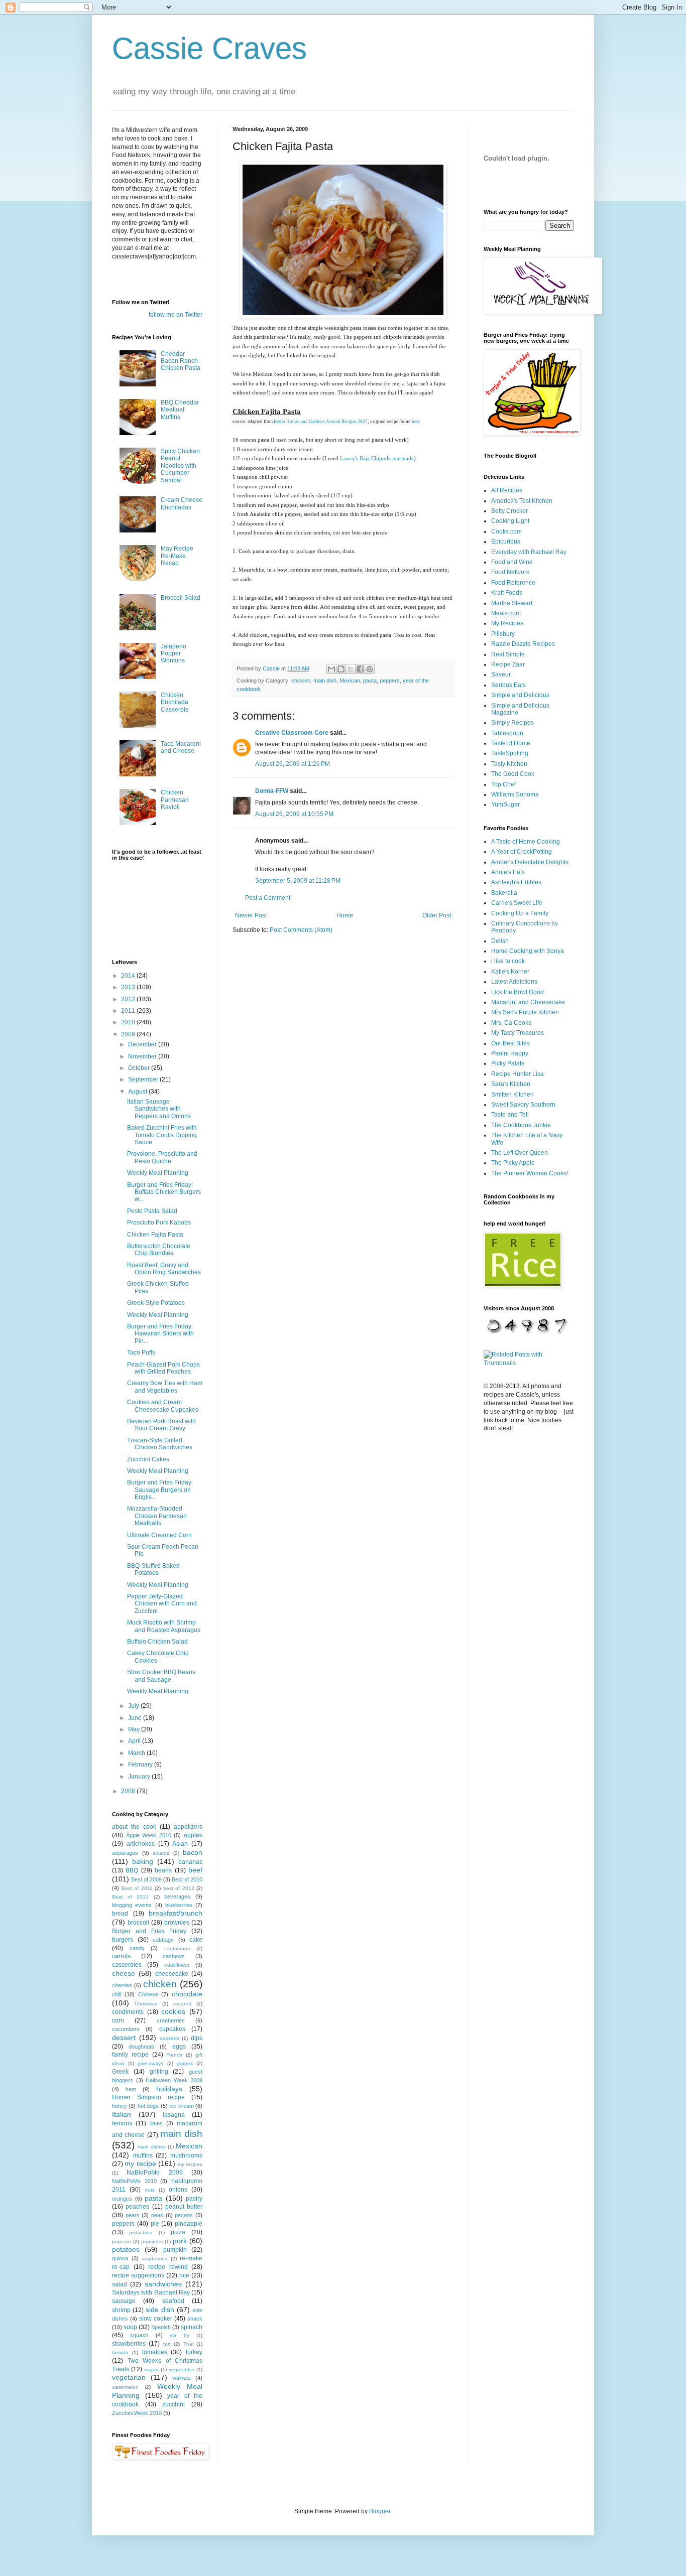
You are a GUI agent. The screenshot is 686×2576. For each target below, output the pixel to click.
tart (167, 2344)
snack (195, 2319)
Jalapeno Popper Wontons (174, 654)
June (136, 1718)
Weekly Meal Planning (158, 1173)
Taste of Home (511, 743)
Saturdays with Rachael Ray (151, 2292)
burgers (123, 1940)
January (140, 1777)
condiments (128, 2012)
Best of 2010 (187, 1879)
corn (118, 2020)
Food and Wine (512, 562)
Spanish (161, 2327)
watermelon (125, 2387)
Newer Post (251, 915)
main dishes (152, 2147)
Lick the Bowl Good (518, 992)
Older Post (437, 915)
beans (163, 1870)
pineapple (189, 2224)
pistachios (141, 2232)
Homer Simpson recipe (148, 2097)
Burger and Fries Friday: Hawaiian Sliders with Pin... (160, 1334)
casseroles (127, 1965)
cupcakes (172, 2029)
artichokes (141, 1844)
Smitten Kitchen (512, 1095)
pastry (194, 2199)
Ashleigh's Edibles (516, 882)
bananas (190, 1862)
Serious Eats (508, 685)
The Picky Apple (513, 1163)
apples (193, 1835)
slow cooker (156, 2319)
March (137, 1753)
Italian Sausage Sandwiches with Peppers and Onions (159, 1109)
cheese (124, 1973)
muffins (143, 2155)
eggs (179, 2047)
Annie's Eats (508, 872)
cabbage (163, 1940)
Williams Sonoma (515, 794)
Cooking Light (510, 521)
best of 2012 (179, 1888)
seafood (173, 2301)
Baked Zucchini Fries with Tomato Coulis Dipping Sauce (162, 1135)
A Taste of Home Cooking (526, 842)
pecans (184, 2215)
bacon (193, 1852)
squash (139, 2335)
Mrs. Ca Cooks (511, 1023)
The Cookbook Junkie (521, 1125)
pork (180, 2241)
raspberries (154, 2259)
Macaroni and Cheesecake (528, 1002)
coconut (182, 2004)
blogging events (132, 1905)
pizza (178, 2232)
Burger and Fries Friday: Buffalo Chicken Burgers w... (164, 1192)
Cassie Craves (209, 48)
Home (345, 915)
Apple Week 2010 (149, 1835)
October (140, 1068)
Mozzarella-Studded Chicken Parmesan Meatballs (157, 1516)
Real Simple (508, 654)
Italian (122, 2114)
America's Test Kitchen (522, 501)
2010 (129, 1022)
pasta (370, 681)
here (416, 422)
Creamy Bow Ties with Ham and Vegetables (165, 1387)
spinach (192, 2327)
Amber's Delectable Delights (530, 862)
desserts (169, 2038)
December (143, 1044)
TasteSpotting (510, 753)
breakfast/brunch (176, 1913)
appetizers (188, 1827)
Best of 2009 (146, 1879)
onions (178, 2190)
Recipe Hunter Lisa (518, 1074)
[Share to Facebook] (360, 669)
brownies (177, 1923)
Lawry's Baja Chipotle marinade (377, 458)
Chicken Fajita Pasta (155, 1235)
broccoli (138, 1923)
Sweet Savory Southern (523, 1105)
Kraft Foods (507, 593)
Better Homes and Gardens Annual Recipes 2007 (321, 422)
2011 (129, 1011)
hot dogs (148, 2106)
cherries (122, 1985)
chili (117, 1994)
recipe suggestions (138, 2275)
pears (133, 2215)
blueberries (179, 1905)
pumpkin (175, 2250)
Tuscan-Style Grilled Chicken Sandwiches (160, 1444)
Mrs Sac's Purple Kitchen (525, 1012)
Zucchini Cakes (148, 1459)
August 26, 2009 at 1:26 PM (293, 764)
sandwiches (163, 2284)
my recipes (190, 2164)
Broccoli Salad (181, 598)
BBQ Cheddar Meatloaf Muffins (180, 410)
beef (195, 1870)
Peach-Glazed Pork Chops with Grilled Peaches (163, 1368)
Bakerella (504, 893)
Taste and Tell (510, 1115)
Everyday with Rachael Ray (529, 552)
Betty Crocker (509, 511)
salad (120, 2284)
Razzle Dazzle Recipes (523, 644)
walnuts (182, 2378)
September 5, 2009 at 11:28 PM (298, 881)
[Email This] (331, 669)
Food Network (510, 572)
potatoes (126, 2249)
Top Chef (503, 784)
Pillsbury (503, 634)
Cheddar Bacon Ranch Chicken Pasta (181, 361)
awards (161, 1853)
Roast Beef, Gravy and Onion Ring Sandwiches (164, 1269)
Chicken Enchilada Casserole (175, 702)
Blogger (380, 2511)
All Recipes (507, 490)
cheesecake (172, 1974)
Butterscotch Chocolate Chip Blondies (159, 1250)
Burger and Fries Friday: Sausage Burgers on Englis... (160, 1490)
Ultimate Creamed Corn (159, 1535)
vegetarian (129, 2377)
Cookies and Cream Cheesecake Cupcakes (163, 1406)
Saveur (501, 674)
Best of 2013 (130, 1897)
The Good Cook (513, 774)
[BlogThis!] (341, 669)
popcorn (122, 2242)
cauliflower (177, 1965)
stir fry (179, 2335)
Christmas (146, 2004)
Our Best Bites (510, 1043)
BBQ (132, 1870)
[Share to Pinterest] (370, 669)
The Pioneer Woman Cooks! (530, 1173)
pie (155, 2224)
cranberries (171, 2020)
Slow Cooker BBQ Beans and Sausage (161, 1676)
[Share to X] (351, 669)
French (174, 2055)
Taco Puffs (141, 1352)
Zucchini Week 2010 (137, 2413)
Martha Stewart (512, 603)
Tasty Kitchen (509, 764)
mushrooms (186, 2155)
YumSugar (505, 804)
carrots (121, 1956)
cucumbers (126, 2029)
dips (197, 2038)
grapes (185, 2063)
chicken (301, 681)
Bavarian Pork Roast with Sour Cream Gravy (161, 1425)
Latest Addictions (514, 982)
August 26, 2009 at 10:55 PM (294, 814)
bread (120, 1914)
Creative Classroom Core (292, 733)
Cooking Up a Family (520, 913)
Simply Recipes (512, 723)
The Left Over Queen (520, 1153)
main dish (325, 681)
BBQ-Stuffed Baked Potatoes (153, 1569)
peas (157, 2215)
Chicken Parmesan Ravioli (175, 800)
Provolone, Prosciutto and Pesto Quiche (162, 1157)
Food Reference (513, 583)
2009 (129, 1034)
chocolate (187, 1994)
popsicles (152, 2242)
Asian (180, 1844)
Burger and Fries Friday (149, 1931)
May (135, 1729)
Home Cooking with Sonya (528, 951)
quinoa (120, 2258)
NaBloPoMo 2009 (154, 2173)
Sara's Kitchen (511, 1084)
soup (130, 2327)
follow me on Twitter (176, 315)
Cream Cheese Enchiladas (182, 503)
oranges (122, 2199)
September (144, 1079)
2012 (129, 999)
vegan (151, 2369)
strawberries (129, 2344)
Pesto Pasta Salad (152, 1211)
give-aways (150, 2063)
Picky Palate (508, 1063)
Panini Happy (510, 1053)
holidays (169, 2089)
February (141, 1765)
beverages (177, 1896)
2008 (129, 1791)
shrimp (121, 2310)
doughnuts (141, 2047)
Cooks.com (506, 531)
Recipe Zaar (508, 664)
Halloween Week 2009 (174, 2080)
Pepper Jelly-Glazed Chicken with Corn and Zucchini (162, 1604)
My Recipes (507, 623)
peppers (390, 681)
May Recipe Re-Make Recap (177, 556)
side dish (160, 2310)
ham (131, 2089)
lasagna (174, 2115)
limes (156, 2123)
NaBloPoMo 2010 (134, 2181)
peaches (137, 2207)
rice (184, 2275)
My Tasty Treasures (518, 1033)
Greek (120, 2072)
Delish (500, 941)
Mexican (350, 681)
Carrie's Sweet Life (517, 903)
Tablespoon (507, 733)
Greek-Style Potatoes (156, 1303)
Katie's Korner (510, 972)
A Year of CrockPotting (522, 852)
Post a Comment (268, 898)
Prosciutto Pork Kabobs (159, 1223)
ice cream (181, 2106)
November (143, 1056)
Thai (188, 2344)
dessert (124, 2038)
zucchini (174, 2404)
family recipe (130, 2055)
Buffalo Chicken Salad (157, 1642)
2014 (129, 976)
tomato (120, 2352)
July (134, 1706)
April (135, 1741)
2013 (129, 987)
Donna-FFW (272, 791)
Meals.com (506, 613)
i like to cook (508, 961)
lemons (122, 2123)
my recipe (140, 2163)
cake (196, 1940)
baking (143, 1861)
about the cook (134, 1827)
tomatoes (155, 2352)
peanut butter (184, 2207)
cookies (173, 2011)
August (138, 1092)
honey (120, 2106)
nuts (150, 2190)
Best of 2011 (137, 1888)
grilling (159, 2072)
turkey (194, 2352)
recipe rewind (168, 2267)
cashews (174, 1956)
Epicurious (506, 541)
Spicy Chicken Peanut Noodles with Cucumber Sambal (180, 466)
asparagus (125, 1853)
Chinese (148, 1994)
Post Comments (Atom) (301, 930)
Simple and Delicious (520, 695)
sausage (124, 2301)
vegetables (182, 2369)
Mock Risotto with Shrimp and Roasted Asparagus (164, 1626)
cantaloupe (177, 1948)
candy (137, 1948)
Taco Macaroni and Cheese (181, 747)
